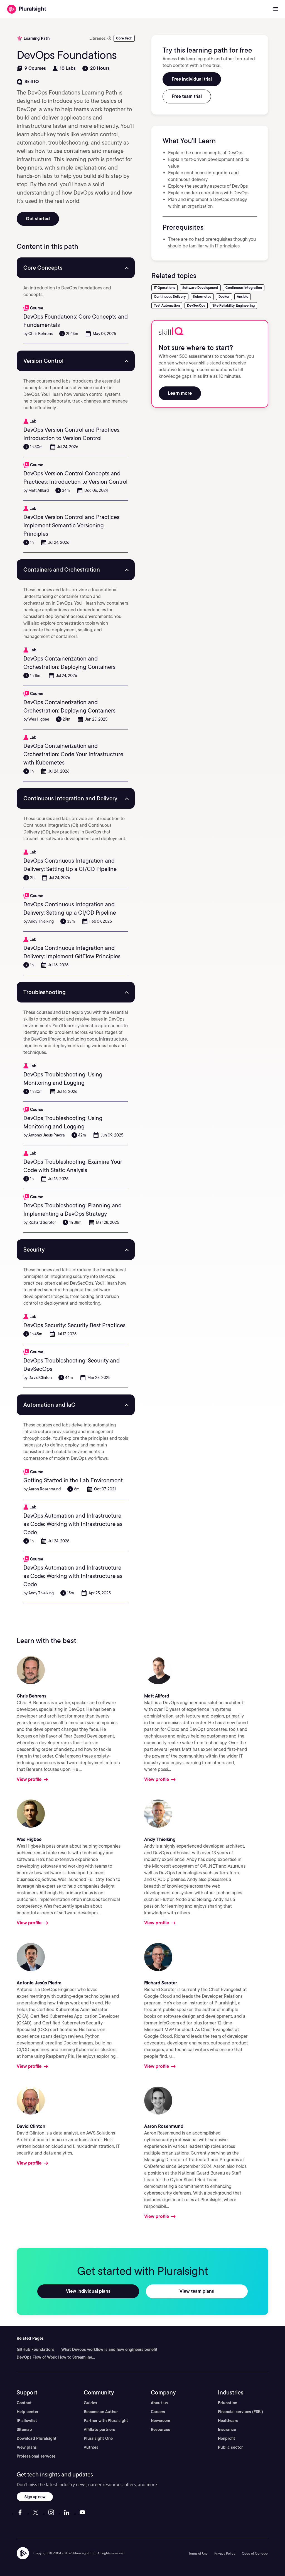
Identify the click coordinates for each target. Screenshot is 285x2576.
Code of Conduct (255, 2553)
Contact (24, 2403)
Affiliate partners (99, 2429)
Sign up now (35, 2497)
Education (228, 2403)
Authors (91, 2447)
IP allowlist (27, 2421)
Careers (158, 2412)
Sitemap (24, 2429)
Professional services (36, 2456)
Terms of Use (198, 2553)
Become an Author (101, 2412)
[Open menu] (276, 9)
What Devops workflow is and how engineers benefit (109, 2349)
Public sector (230, 2447)
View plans (27, 2447)
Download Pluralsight (37, 2438)
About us (159, 2403)
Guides (90, 2403)
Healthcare (228, 2421)
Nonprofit (227, 2438)
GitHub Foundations (36, 2349)
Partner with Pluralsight (106, 2421)
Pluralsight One (98, 2438)
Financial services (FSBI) (240, 2412)
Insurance (227, 2429)
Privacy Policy (225, 2553)
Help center (28, 2412)
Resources (160, 2429)
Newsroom (160, 2421)
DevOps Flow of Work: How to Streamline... (56, 2357)
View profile (29, 1779)
